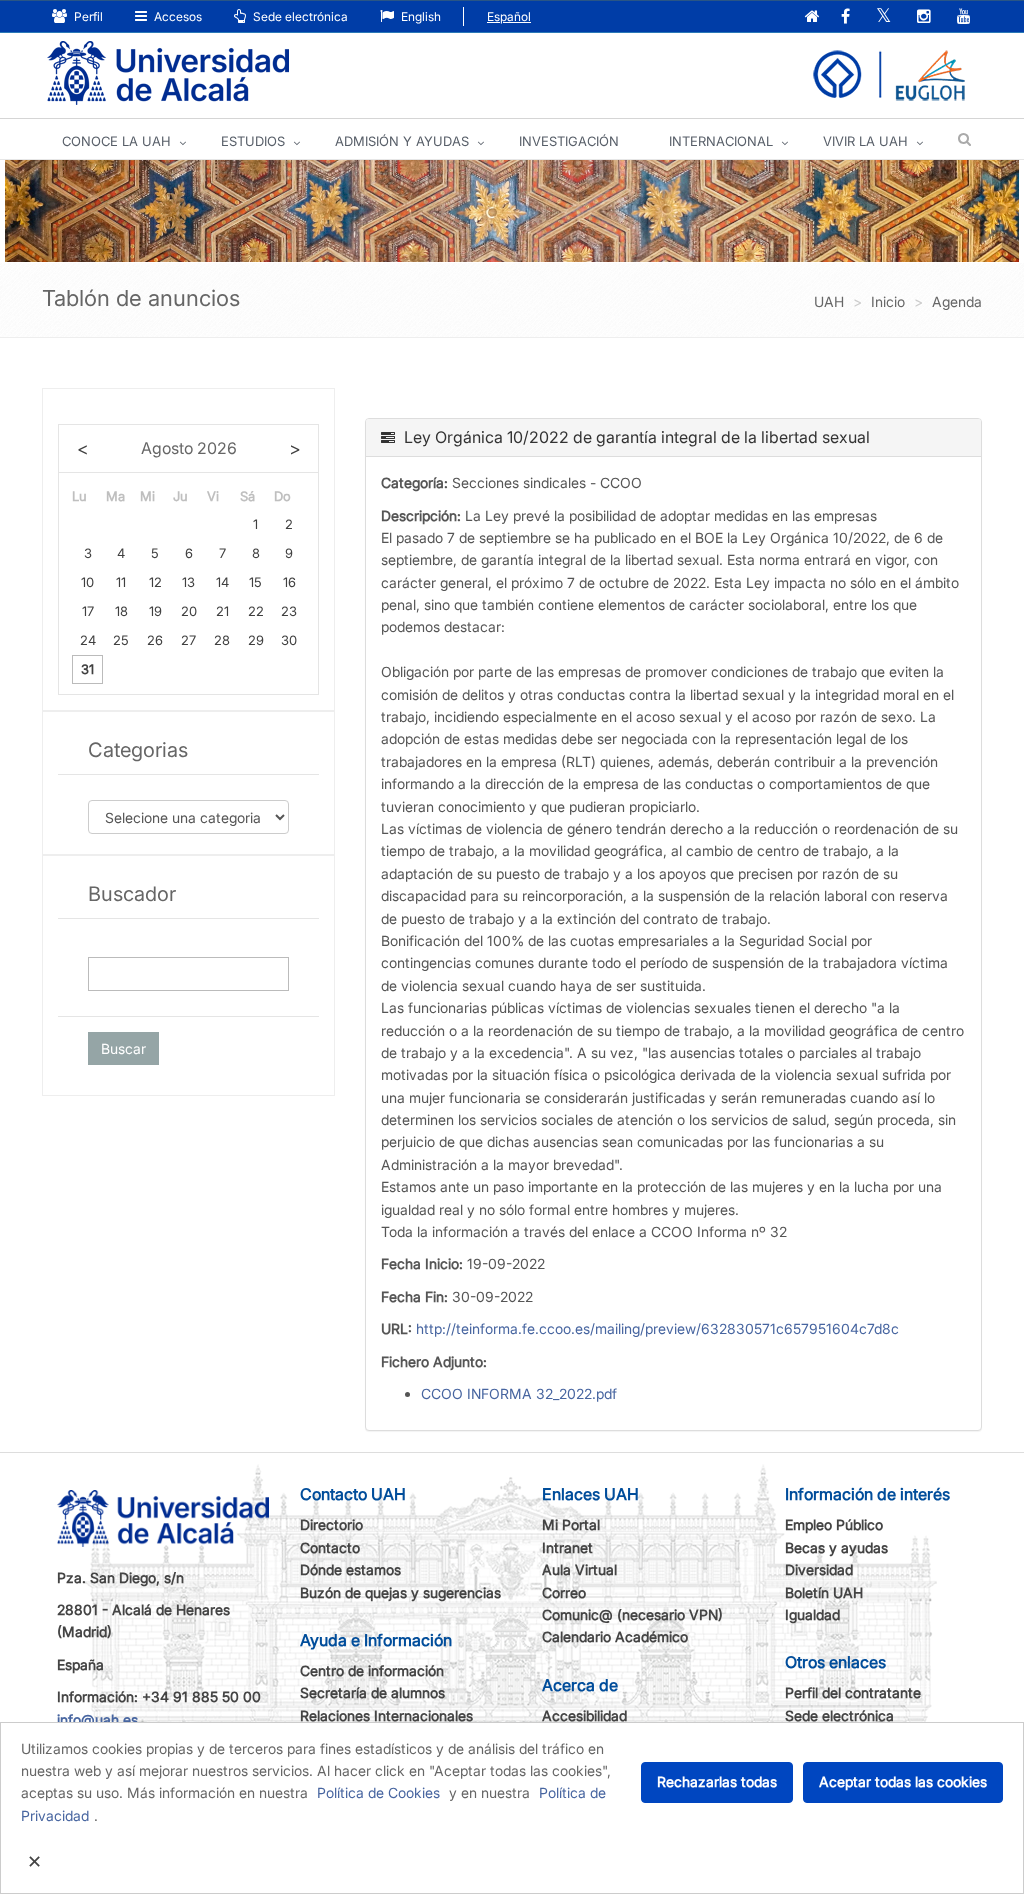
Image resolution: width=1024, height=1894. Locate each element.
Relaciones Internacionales (386, 1715)
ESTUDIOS (253, 141)
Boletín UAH (824, 1592)
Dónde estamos (350, 1569)
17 (88, 611)
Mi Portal (571, 1524)
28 (222, 640)
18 (121, 611)
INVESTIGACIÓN (569, 141)
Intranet (567, 1547)
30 (289, 640)
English (419, 16)
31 (87, 669)
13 (188, 582)
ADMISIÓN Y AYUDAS (402, 141)
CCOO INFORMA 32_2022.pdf (519, 1393)
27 (188, 640)
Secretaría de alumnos (372, 1692)
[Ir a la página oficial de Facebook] (845, 17)
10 (87, 582)
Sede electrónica (299, 16)
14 (222, 582)
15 (255, 582)
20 (189, 611)
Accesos (176, 16)
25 (121, 640)
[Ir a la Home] (168, 73)
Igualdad (812, 1614)
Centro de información (372, 1670)
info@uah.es (97, 1719)
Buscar (123, 1048)
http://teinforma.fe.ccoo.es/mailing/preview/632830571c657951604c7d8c (657, 1328)
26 (155, 640)
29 (256, 640)
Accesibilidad (584, 1715)
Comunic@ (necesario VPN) (632, 1614)
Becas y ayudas (836, 1547)
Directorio (331, 1524)
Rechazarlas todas (717, 1781)
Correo (564, 1592)
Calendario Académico (615, 1636)
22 (256, 611)
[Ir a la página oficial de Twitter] (883, 17)
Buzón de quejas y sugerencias (400, 1592)
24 (88, 640)
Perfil (87, 16)
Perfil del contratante (853, 1692)
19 (155, 611)
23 (289, 611)
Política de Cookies (378, 1792)
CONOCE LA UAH (116, 141)
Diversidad (819, 1569)
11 (121, 582)
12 (155, 582)
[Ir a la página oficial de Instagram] (924, 17)
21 (222, 611)
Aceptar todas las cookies (903, 1781)
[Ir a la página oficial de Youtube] (964, 17)
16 (289, 582)
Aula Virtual (579, 1569)
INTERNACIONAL (721, 141)
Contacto (330, 1547)
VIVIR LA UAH (865, 141)
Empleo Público (834, 1524)
